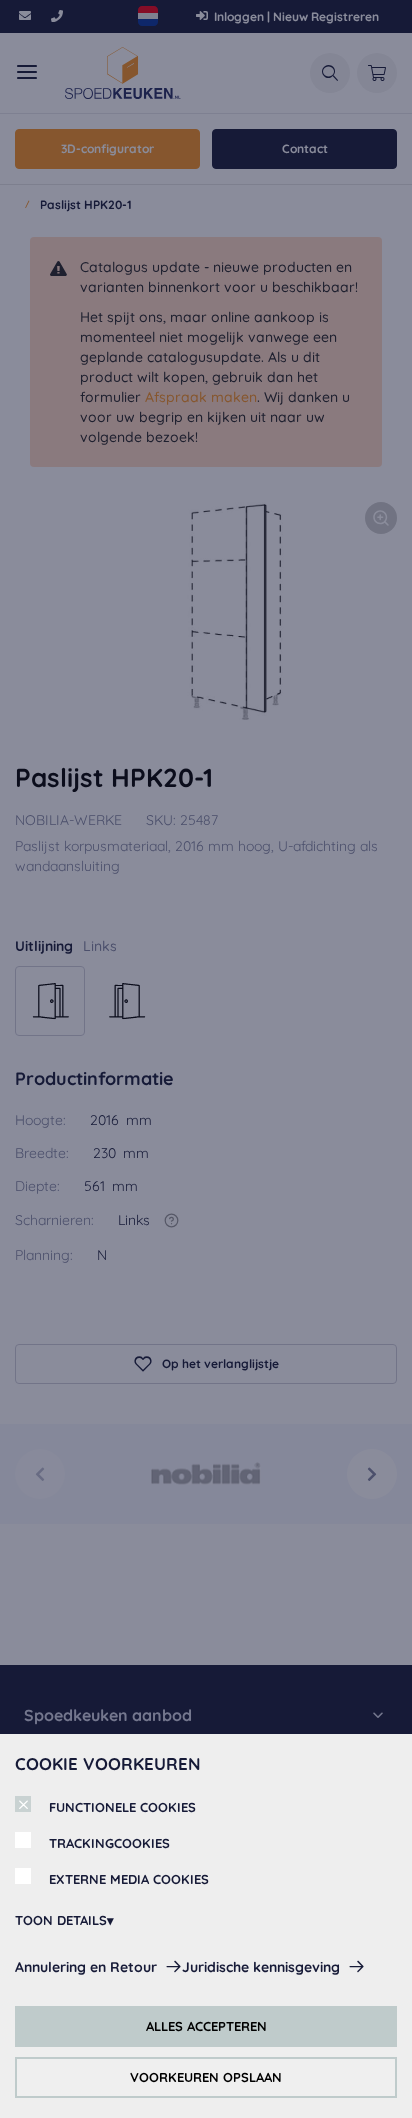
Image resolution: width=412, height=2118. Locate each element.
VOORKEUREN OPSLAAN (206, 2077)
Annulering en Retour (86, 1967)
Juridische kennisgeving (261, 1967)
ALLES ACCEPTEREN (206, 2026)
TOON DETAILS (61, 1920)
